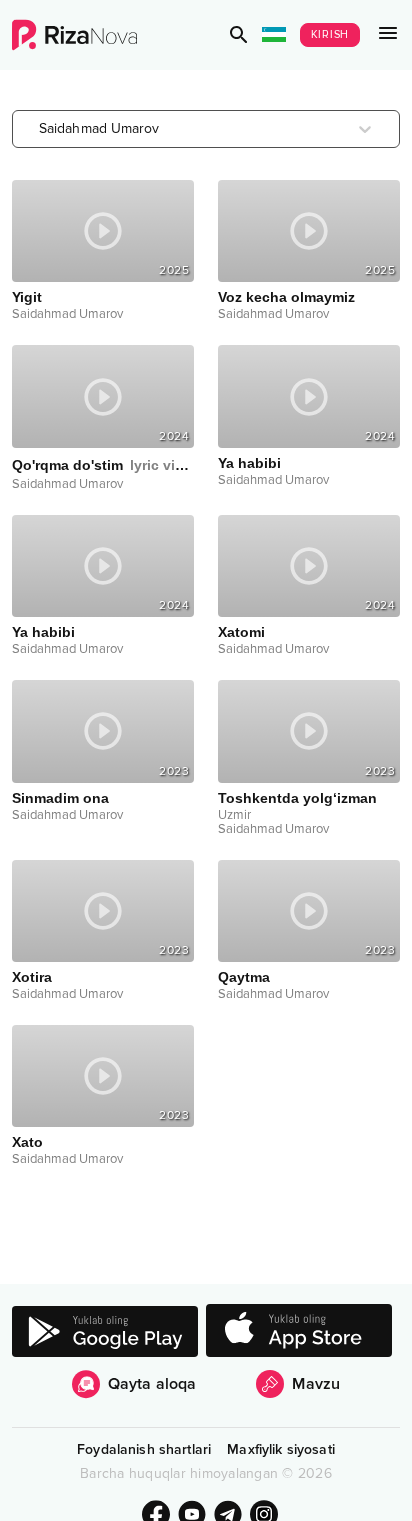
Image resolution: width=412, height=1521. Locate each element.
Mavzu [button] (316, 1384)
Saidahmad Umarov (67, 314)
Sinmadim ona (60, 798)
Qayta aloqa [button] (152, 1384)
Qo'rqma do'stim (103, 465)
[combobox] (41, 129)
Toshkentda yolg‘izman (297, 798)
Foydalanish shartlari (144, 1449)
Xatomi (241, 632)
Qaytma (244, 977)
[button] (239, 35)
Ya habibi (249, 463)
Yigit (27, 297)
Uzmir (234, 815)
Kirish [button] (330, 34)
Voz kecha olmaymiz (286, 297)
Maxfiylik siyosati (281, 1449)
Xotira (32, 977)
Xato (27, 1142)
